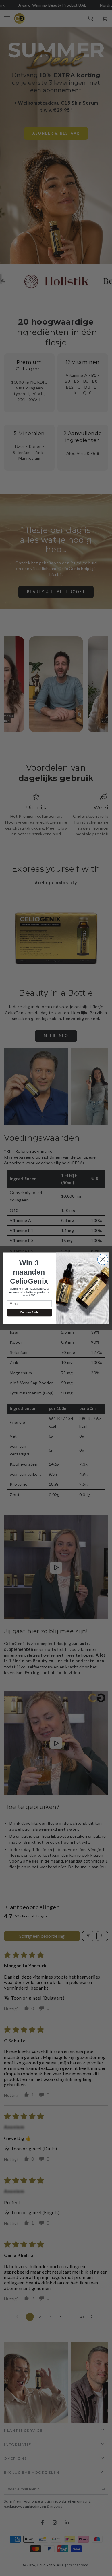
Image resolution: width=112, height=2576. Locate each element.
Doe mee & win (29, 1313)
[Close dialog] (103, 1259)
